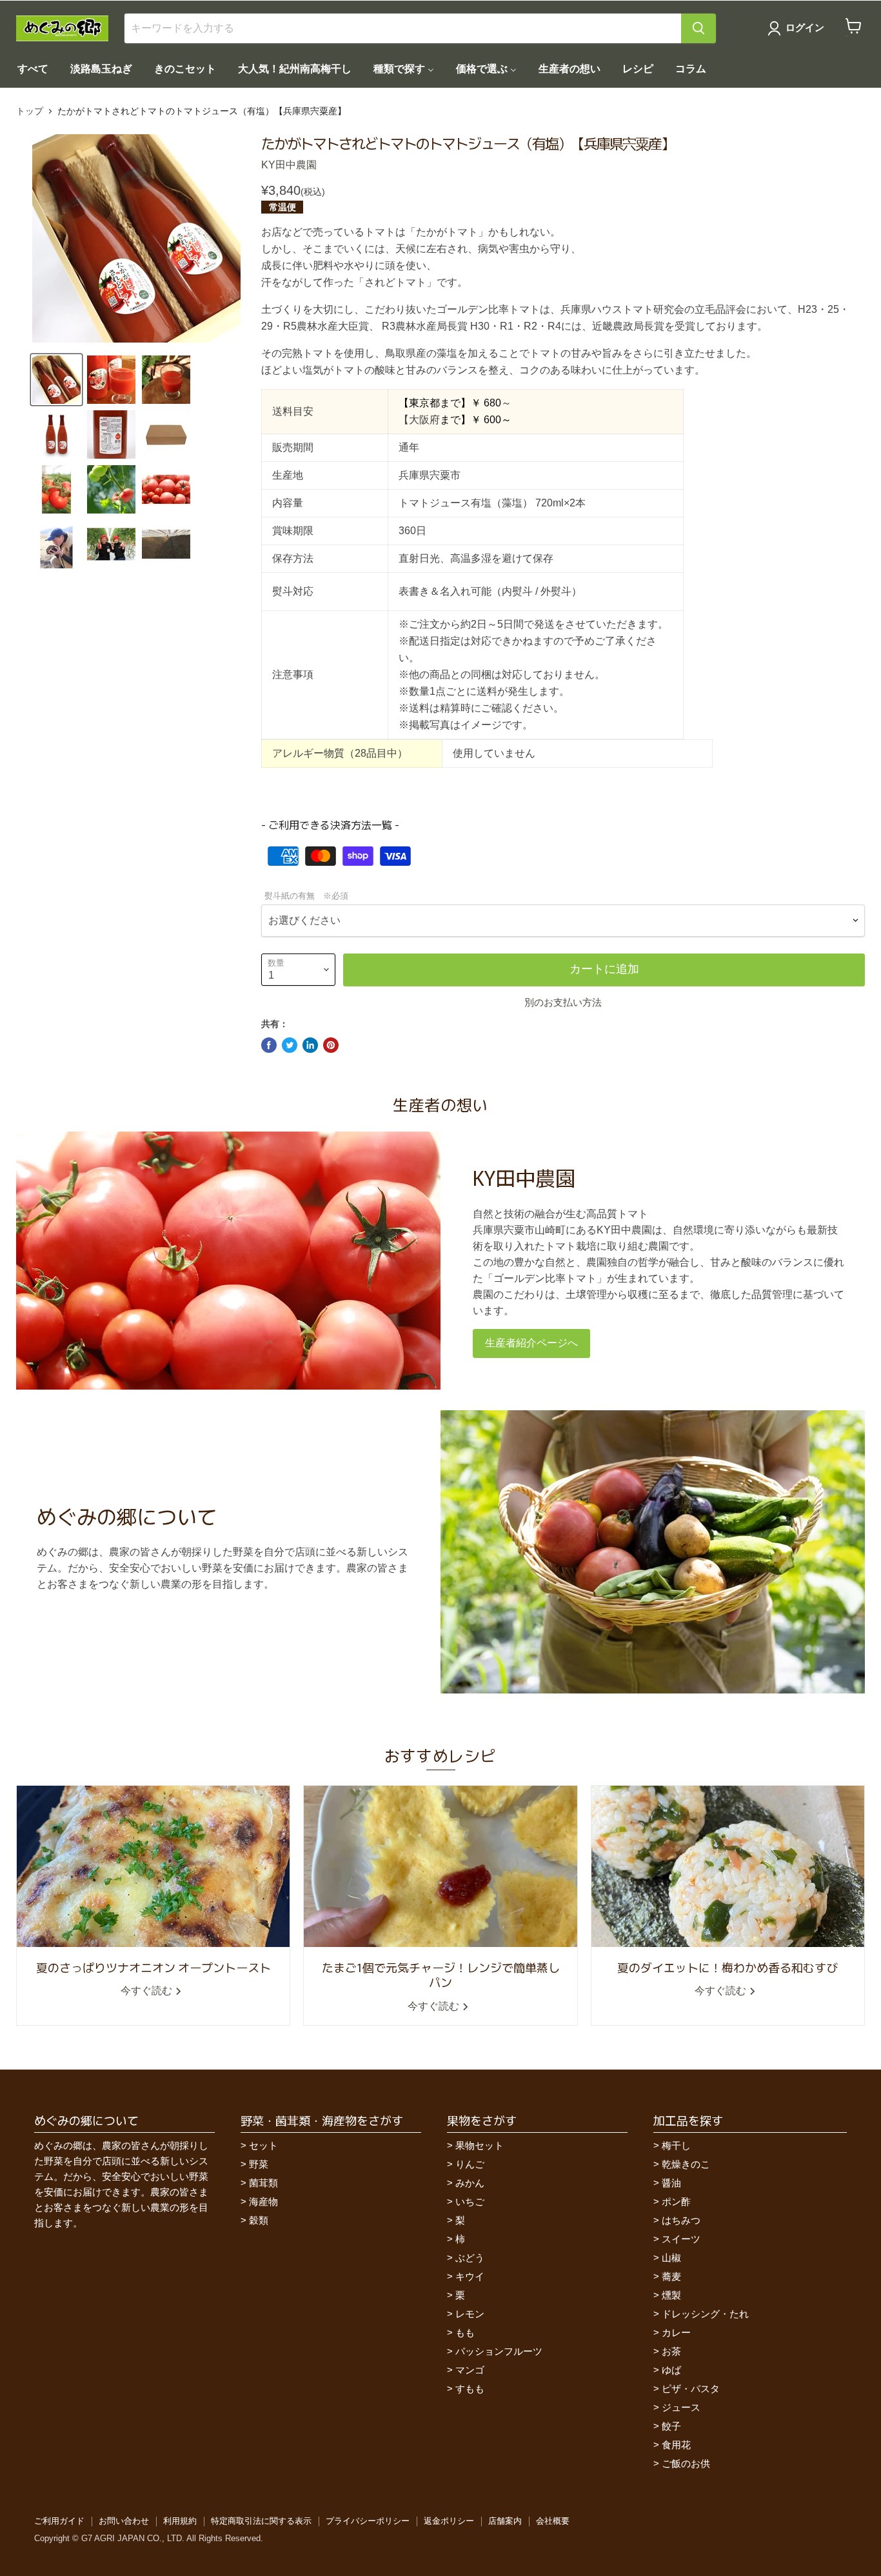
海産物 (263, 2202)
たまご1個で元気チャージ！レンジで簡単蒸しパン (441, 1974)
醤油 (671, 2183)
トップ (30, 111)
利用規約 (180, 2521)
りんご (470, 2164)
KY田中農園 (289, 165)
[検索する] (698, 28)
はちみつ (681, 2220)
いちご (470, 2202)
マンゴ (470, 2370)
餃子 (671, 2426)
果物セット (480, 2145)
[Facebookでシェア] (269, 1045)
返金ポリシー (449, 2521)
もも (465, 2332)
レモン (470, 2314)
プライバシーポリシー (368, 2521)
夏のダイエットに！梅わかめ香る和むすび (728, 1967)
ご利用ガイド (59, 2521)
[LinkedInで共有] (310, 1045)
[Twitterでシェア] (290, 1045)
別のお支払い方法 (563, 1002)
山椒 (671, 2258)
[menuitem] (33, 69)
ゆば (671, 2370)
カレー (676, 2332)
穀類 (259, 2220)
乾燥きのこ (686, 2164)
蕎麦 (671, 2276)
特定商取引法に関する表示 (261, 2521)
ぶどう (470, 2258)
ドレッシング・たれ (705, 2314)
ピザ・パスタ (691, 2389)
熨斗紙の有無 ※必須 (306, 896)
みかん (470, 2183)
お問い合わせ (124, 2521)
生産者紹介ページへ (531, 1343)
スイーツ (681, 2239)
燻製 (671, 2295)
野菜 (259, 2164)
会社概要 (553, 2521)
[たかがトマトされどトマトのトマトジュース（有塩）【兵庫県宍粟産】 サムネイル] (56, 380)
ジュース (681, 2407)
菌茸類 (263, 2183)
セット (263, 2145)
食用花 (676, 2445)
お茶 (671, 2351)
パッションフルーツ (499, 2351)
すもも (470, 2389)
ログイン (805, 28)
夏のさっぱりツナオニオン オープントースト (153, 1967)
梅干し (676, 2145)
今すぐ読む (148, 1991)
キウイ (470, 2276)
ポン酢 (676, 2202)
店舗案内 (505, 2521)
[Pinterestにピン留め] (331, 1045)
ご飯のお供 (686, 2463)
